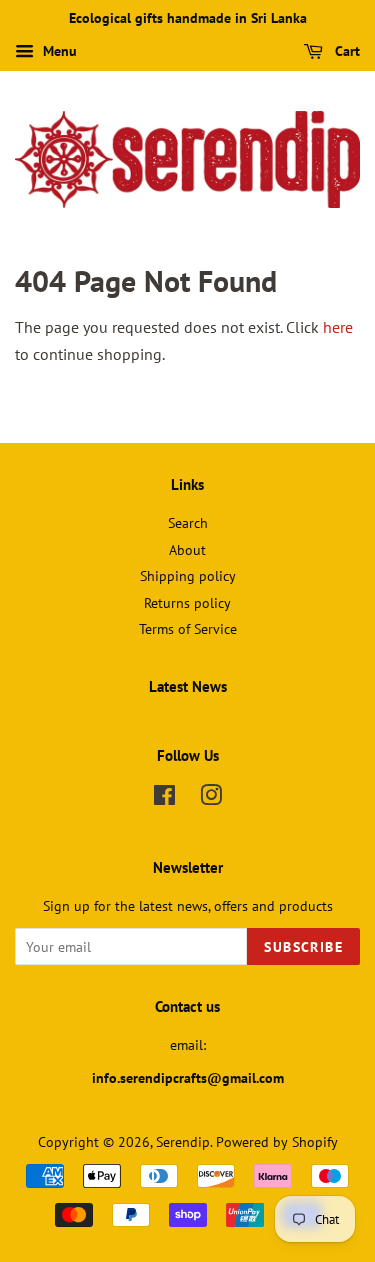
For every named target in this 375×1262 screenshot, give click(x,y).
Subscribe (303, 947)
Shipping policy (188, 576)
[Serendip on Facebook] (164, 799)
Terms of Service (188, 629)
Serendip (183, 1142)
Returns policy (187, 603)
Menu (58, 51)
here (338, 327)
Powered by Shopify (277, 1142)
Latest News (188, 686)
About (187, 550)
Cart (345, 51)
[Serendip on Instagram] (211, 799)
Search (188, 523)
